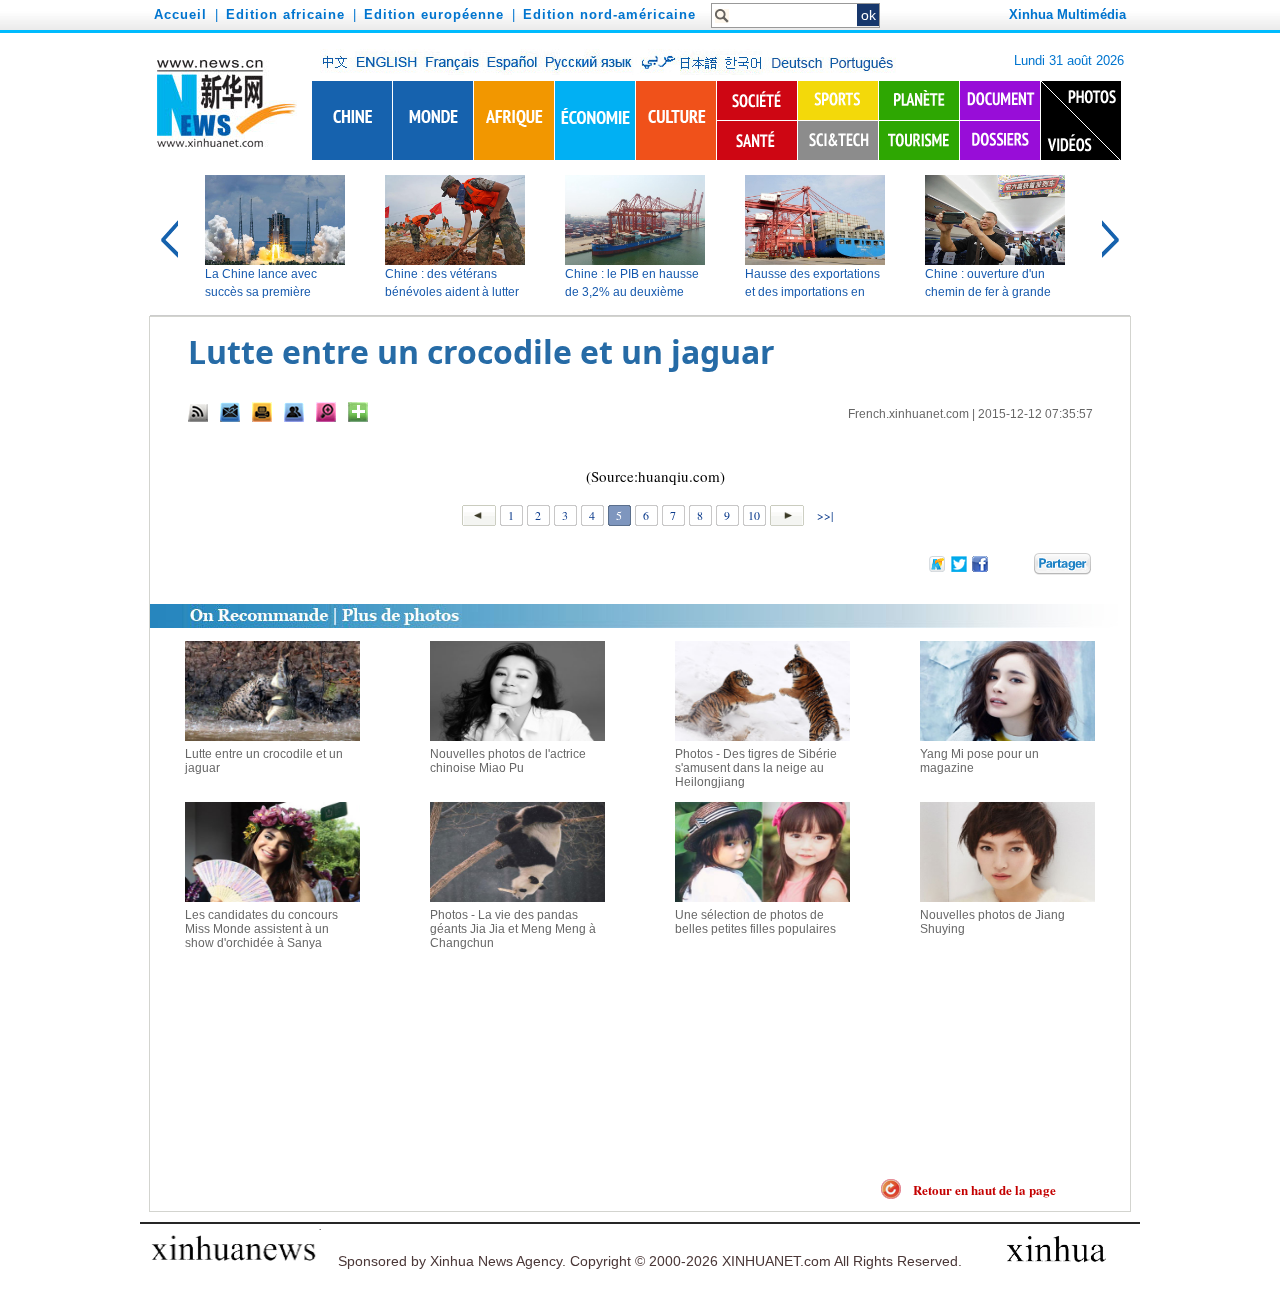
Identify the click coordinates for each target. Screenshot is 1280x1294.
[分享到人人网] (1020, 562)
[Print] (262, 412)
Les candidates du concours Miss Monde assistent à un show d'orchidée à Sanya (261, 929)
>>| (823, 515)
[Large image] (326, 412)
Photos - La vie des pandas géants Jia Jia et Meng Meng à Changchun (513, 929)
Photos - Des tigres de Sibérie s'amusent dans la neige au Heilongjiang (756, 768)
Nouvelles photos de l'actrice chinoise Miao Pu (508, 761)
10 (754, 515)
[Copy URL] (294, 412)
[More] (358, 412)
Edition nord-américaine (609, 14)
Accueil (180, 14)
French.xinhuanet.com (908, 414)
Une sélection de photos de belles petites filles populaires (755, 922)
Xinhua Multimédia (1067, 14)
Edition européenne (434, 14)
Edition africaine (285, 14)
